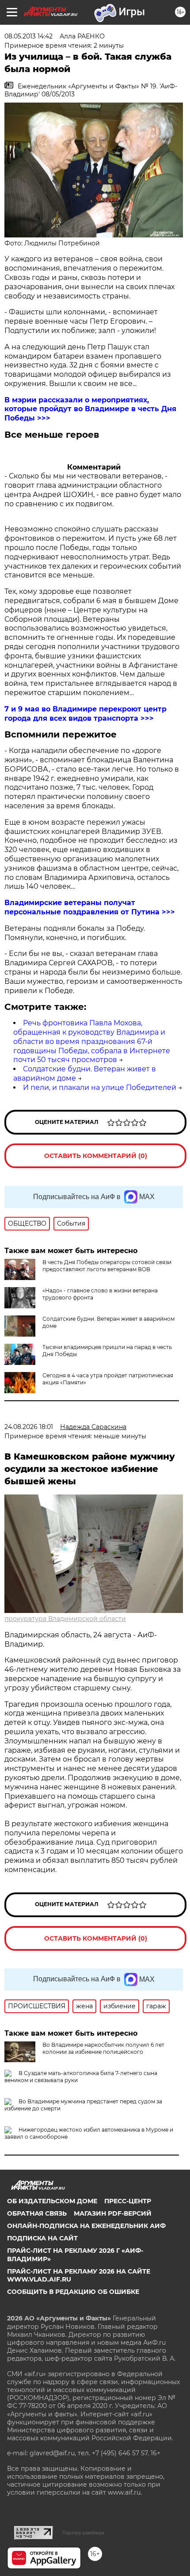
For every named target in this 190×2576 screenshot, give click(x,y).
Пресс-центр (128, 2201)
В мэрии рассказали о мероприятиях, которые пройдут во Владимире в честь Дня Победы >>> (90, 409)
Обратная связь (37, 2213)
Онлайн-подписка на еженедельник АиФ (86, 2226)
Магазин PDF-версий (113, 2213)
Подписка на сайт (42, 2238)
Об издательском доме (52, 2201)
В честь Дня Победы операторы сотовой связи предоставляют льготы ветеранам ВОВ (107, 1266)
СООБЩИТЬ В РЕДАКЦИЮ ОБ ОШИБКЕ (73, 2292)
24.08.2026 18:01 (29, 1427)
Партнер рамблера (83, 2533)
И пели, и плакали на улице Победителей (100, 1087)
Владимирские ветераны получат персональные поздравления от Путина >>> (90, 907)
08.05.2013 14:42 (28, 36)
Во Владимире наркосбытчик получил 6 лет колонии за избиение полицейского (103, 2048)
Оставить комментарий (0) (96, 1156)
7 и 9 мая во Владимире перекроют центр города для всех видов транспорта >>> (85, 714)
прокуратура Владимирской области (65, 1619)
